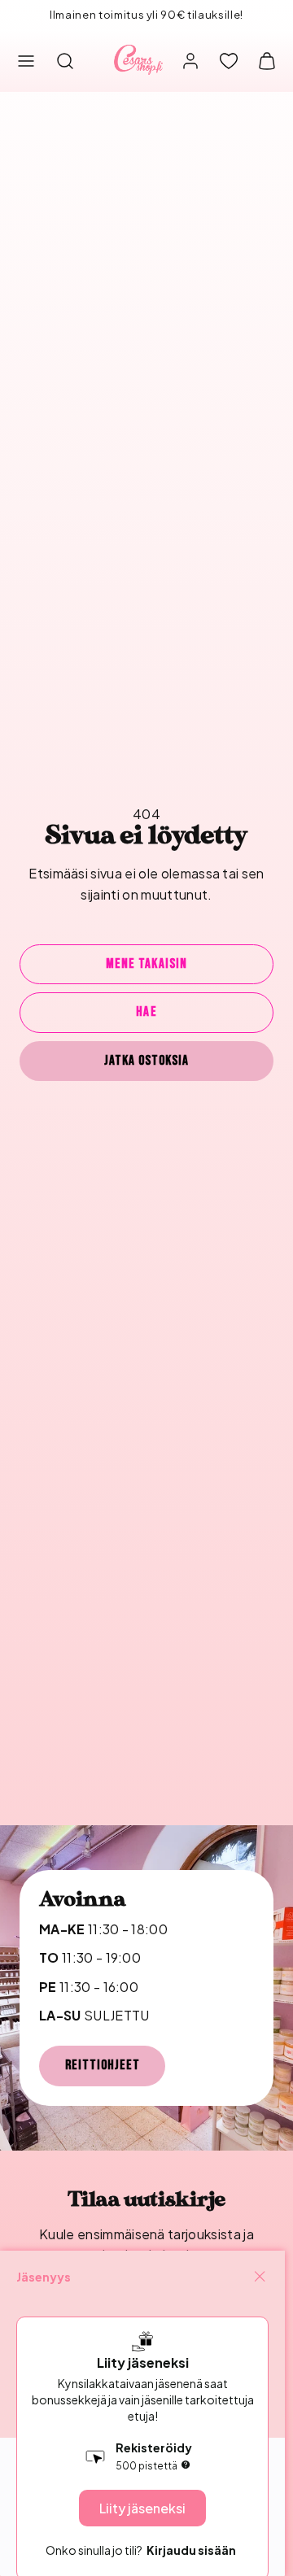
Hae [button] (146, 1012)
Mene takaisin (146, 964)
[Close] (260, 2277)
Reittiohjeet (103, 2065)
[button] (26, 61)
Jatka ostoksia (146, 1061)
